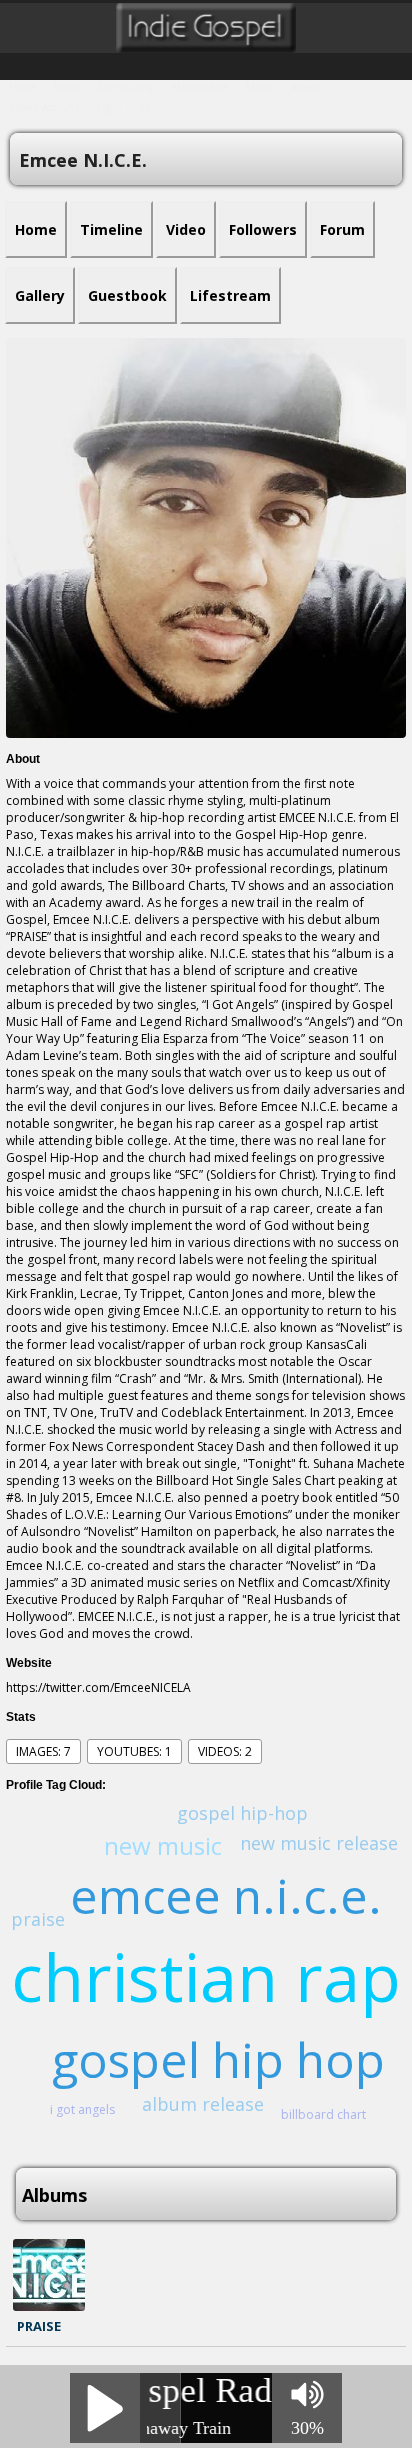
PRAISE (39, 2326)
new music (163, 1845)
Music (259, 87)
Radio (67, 87)
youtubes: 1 (134, 1751)
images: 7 (43, 1751)
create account (44, 107)
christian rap (206, 1976)
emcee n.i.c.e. (226, 1895)
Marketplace (200, 87)
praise (38, 1919)
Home (22, 87)
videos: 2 (225, 1751)
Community (126, 87)
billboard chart (323, 2114)
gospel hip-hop (242, 1813)
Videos (305, 87)
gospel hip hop (218, 2059)
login (109, 107)
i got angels (82, 2109)
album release (203, 2104)
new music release (319, 1843)
